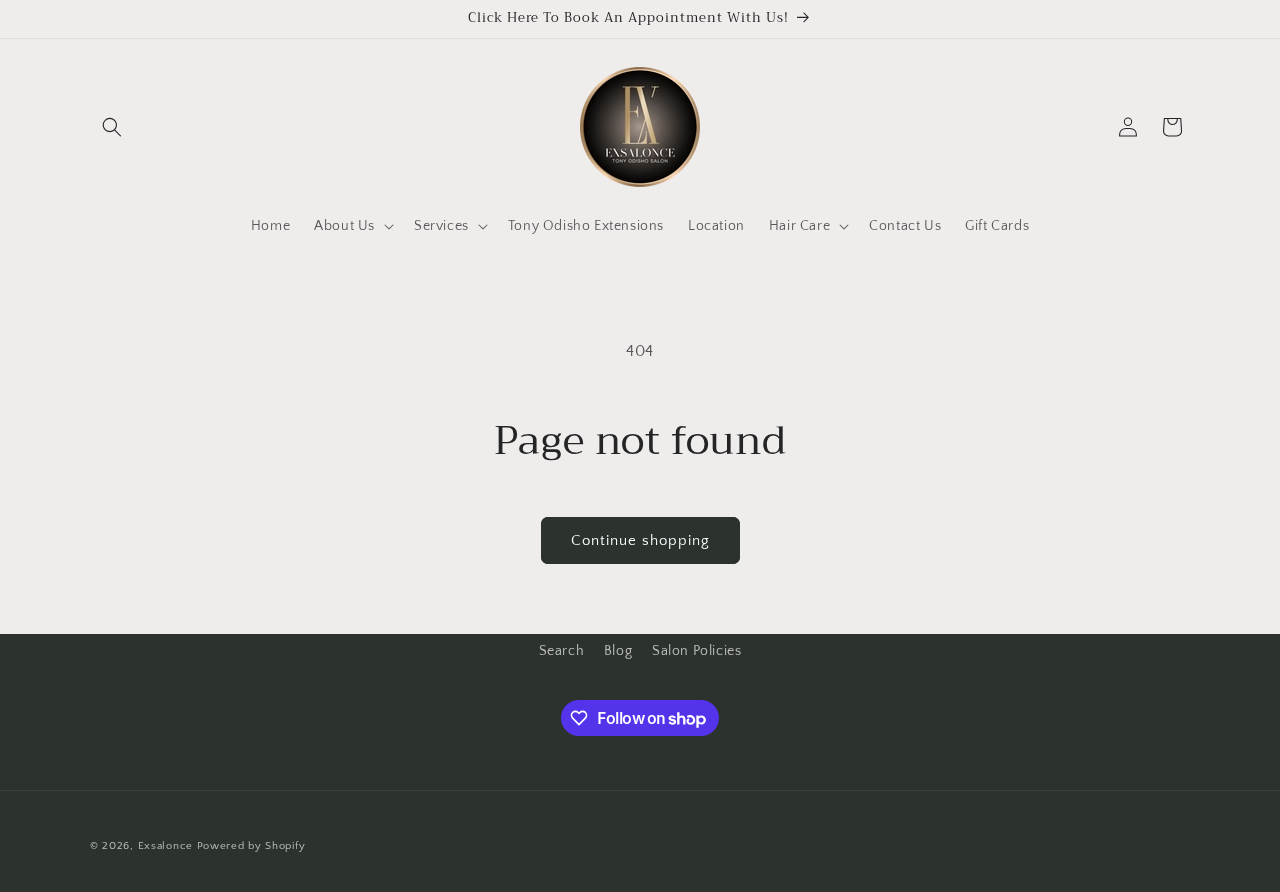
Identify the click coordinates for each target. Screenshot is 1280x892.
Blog (618, 651)
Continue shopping (640, 540)
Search (562, 651)
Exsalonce (167, 846)
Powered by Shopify (251, 846)
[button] (112, 127)
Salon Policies (696, 651)
